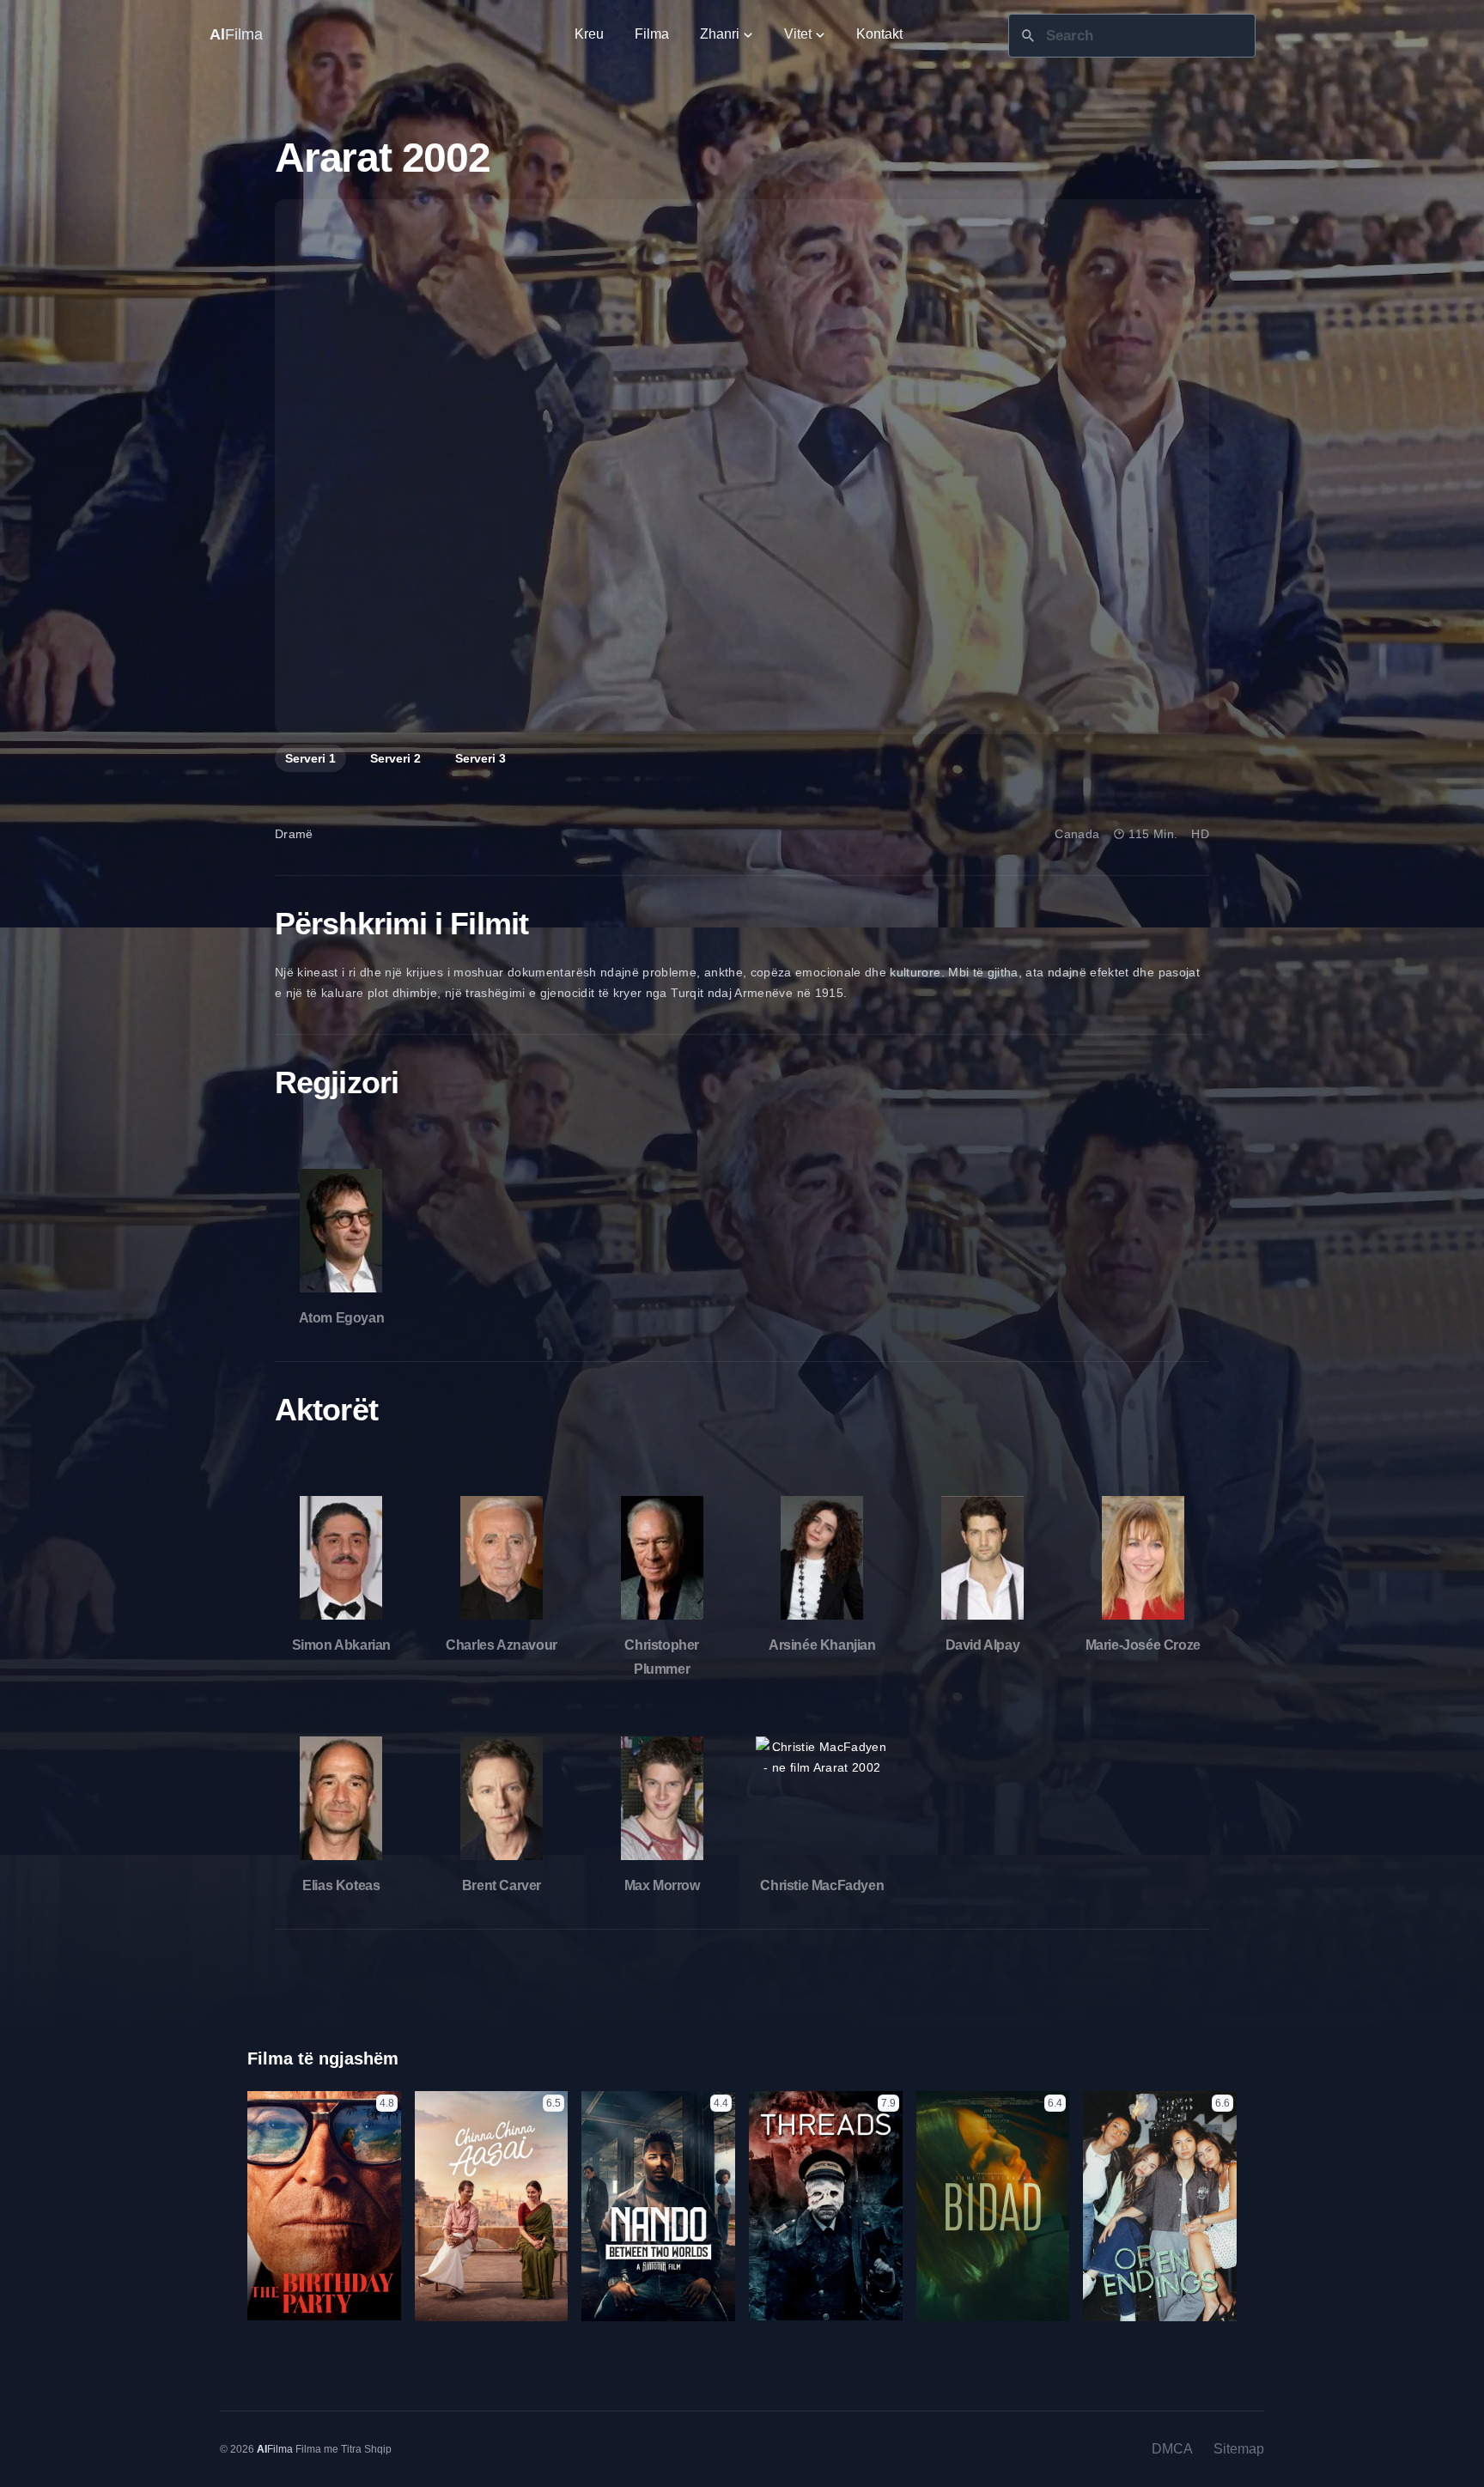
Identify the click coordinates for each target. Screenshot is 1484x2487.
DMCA (1172, 2449)
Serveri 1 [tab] (310, 758)
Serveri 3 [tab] (480, 758)
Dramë (294, 834)
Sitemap (1239, 2449)
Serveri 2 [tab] (395, 758)
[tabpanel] (742, 467)
